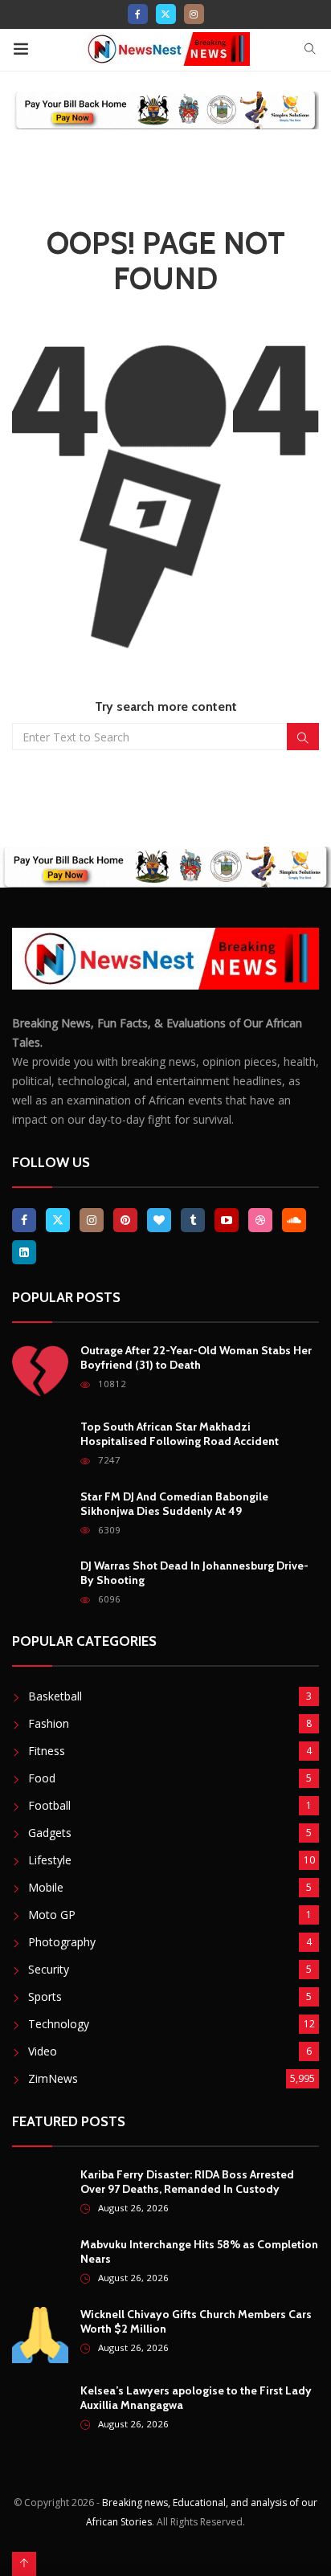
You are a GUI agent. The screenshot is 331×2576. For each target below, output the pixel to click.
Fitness (47, 1751)
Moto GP (52, 1915)
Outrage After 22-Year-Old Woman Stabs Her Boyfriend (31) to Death (196, 1357)
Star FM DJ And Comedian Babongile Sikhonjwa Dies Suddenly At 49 (174, 1504)
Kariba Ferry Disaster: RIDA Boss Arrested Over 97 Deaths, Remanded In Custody (187, 2182)
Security (49, 1969)
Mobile (46, 1887)
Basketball (55, 1696)
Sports (45, 1996)
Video (43, 2051)
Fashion (49, 1723)
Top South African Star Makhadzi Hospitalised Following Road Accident (180, 1434)
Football (49, 1805)
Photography (62, 1942)
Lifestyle (50, 1860)
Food (42, 1778)
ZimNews (53, 2078)
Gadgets (50, 1833)
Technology (59, 2024)
